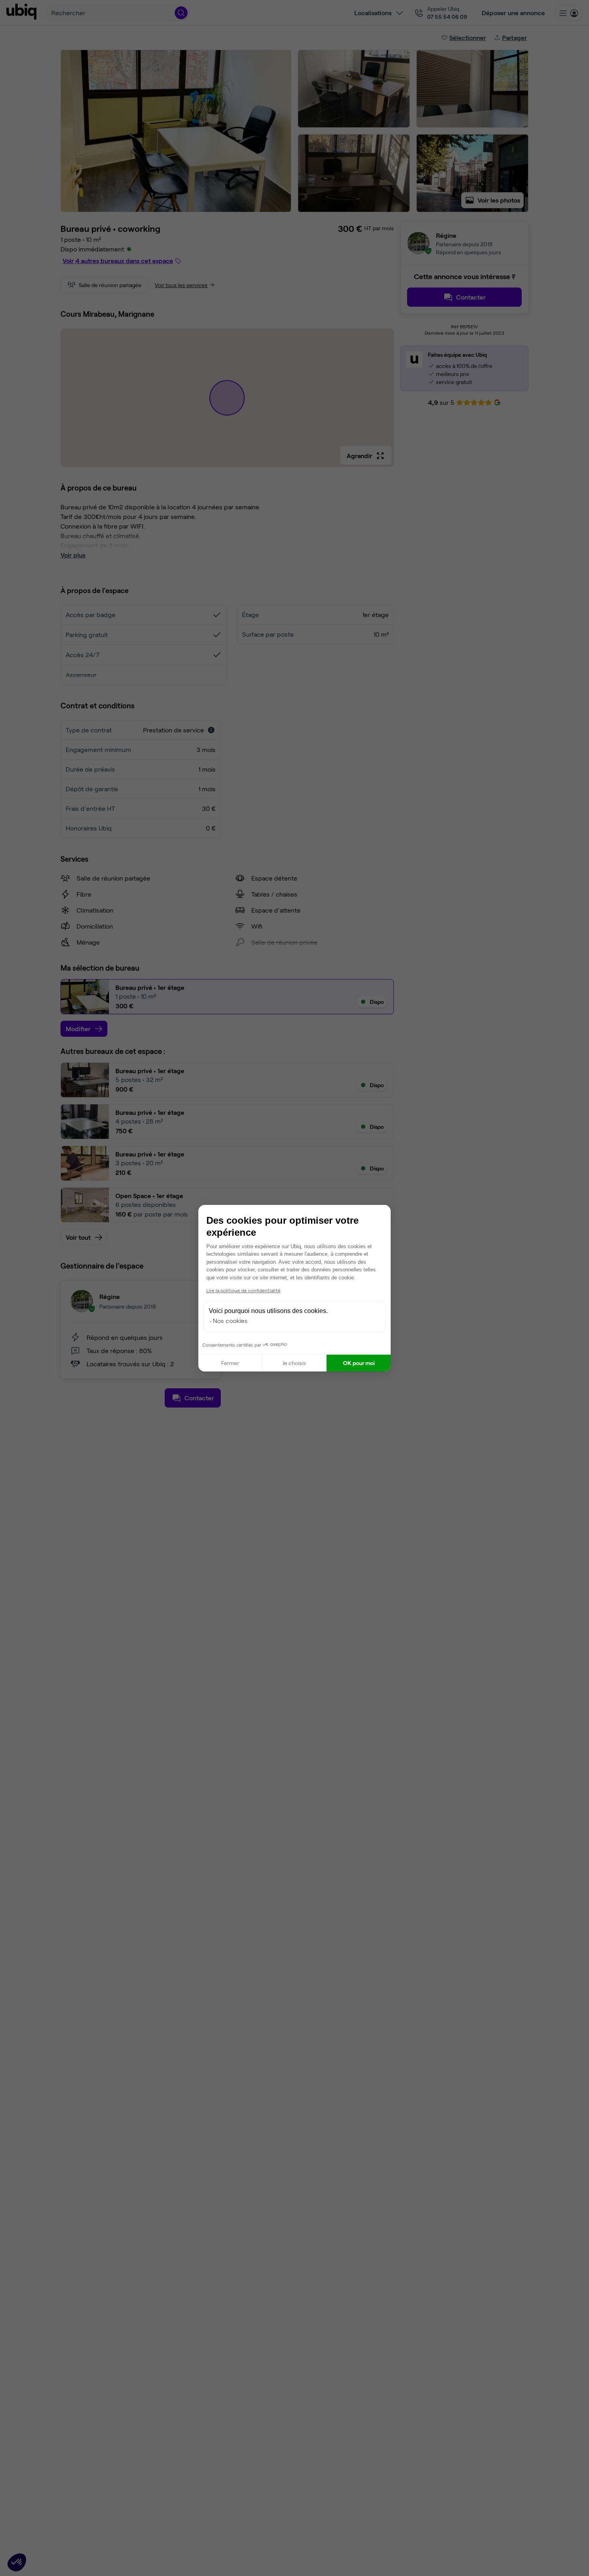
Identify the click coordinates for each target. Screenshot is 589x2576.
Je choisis (294, 1363)
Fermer (230, 1363)
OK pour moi (359, 1363)
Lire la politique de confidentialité (243, 1290)
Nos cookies (230, 1320)
